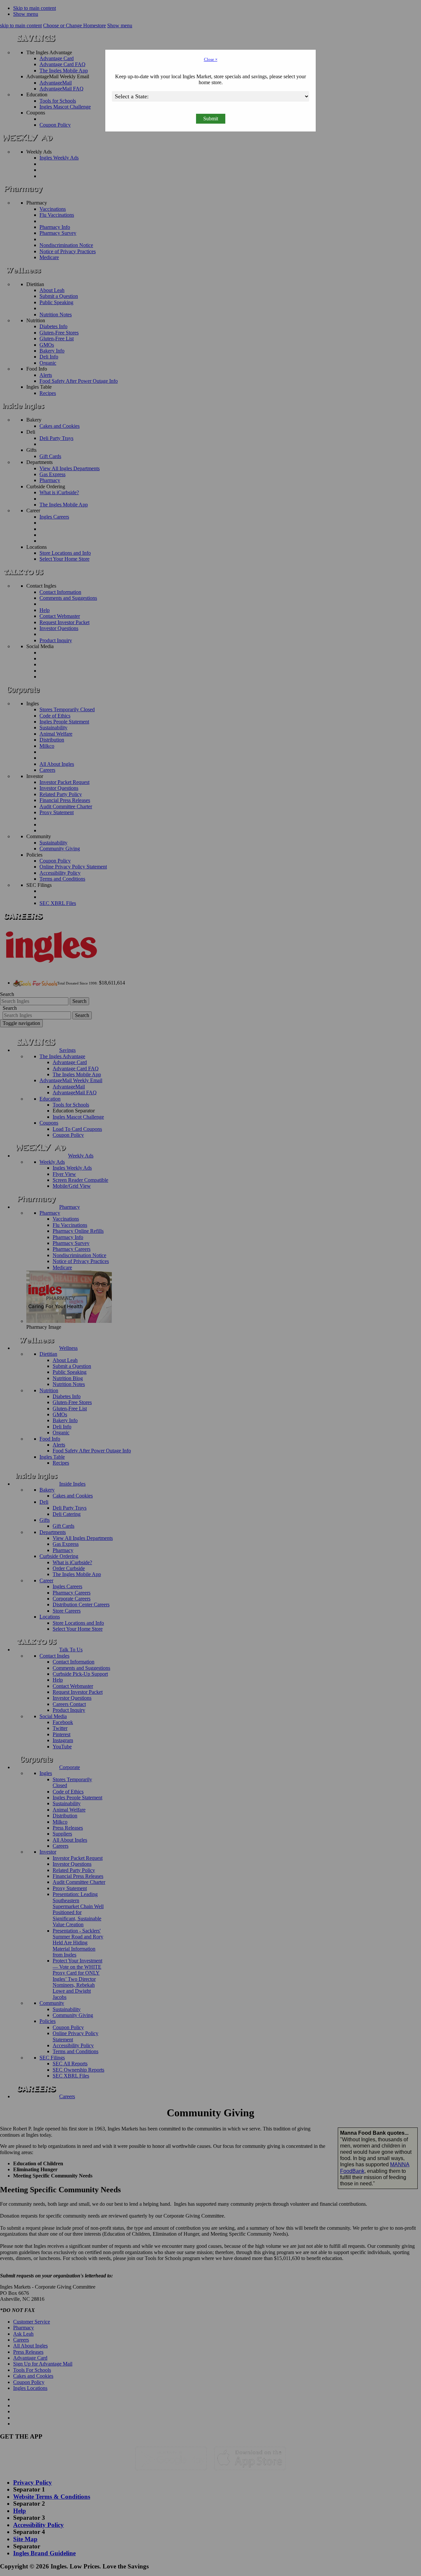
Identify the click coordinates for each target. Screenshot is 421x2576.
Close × (211, 59)
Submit (211, 119)
